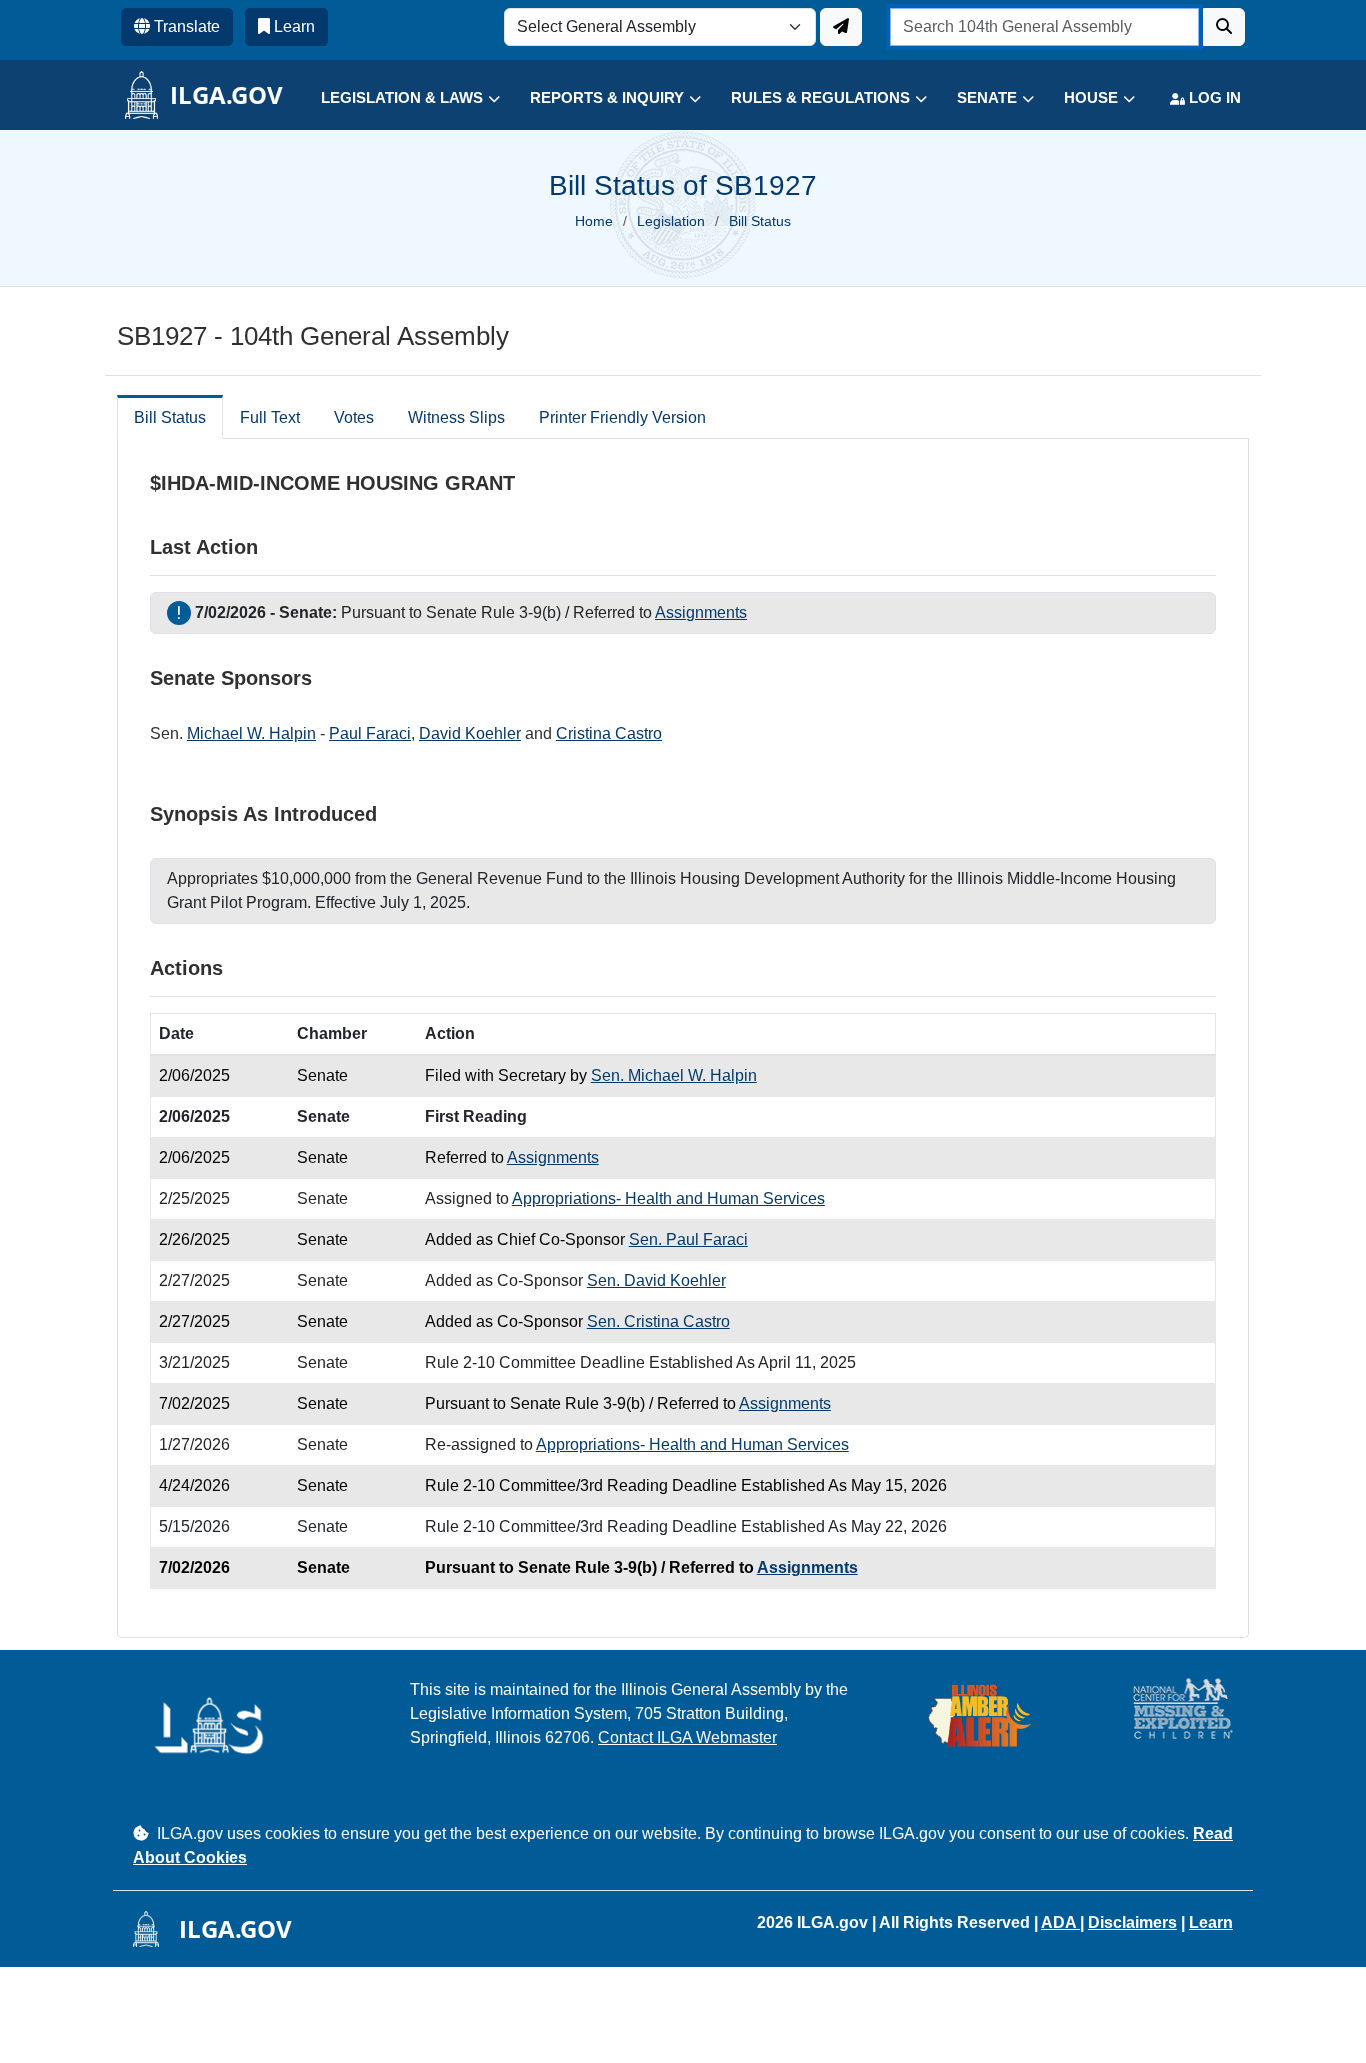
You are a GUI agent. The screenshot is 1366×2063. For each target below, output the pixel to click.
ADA (1060, 1922)
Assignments (701, 612)
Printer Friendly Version (622, 417)
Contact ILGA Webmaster (687, 1737)
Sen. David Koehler (656, 1280)
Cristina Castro (609, 733)
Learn (1211, 1922)
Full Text (270, 417)
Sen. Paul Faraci (688, 1239)
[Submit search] (1224, 27)
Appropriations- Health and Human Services (668, 1198)
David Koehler (470, 733)
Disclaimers (1132, 1922)
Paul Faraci (370, 733)
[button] (395, 98)
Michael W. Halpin (251, 733)
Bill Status (170, 417)
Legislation (671, 221)
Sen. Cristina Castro (658, 1321)
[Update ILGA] (841, 27)
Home (594, 221)
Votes (354, 417)
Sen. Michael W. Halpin (674, 1075)
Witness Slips (456, 417)
